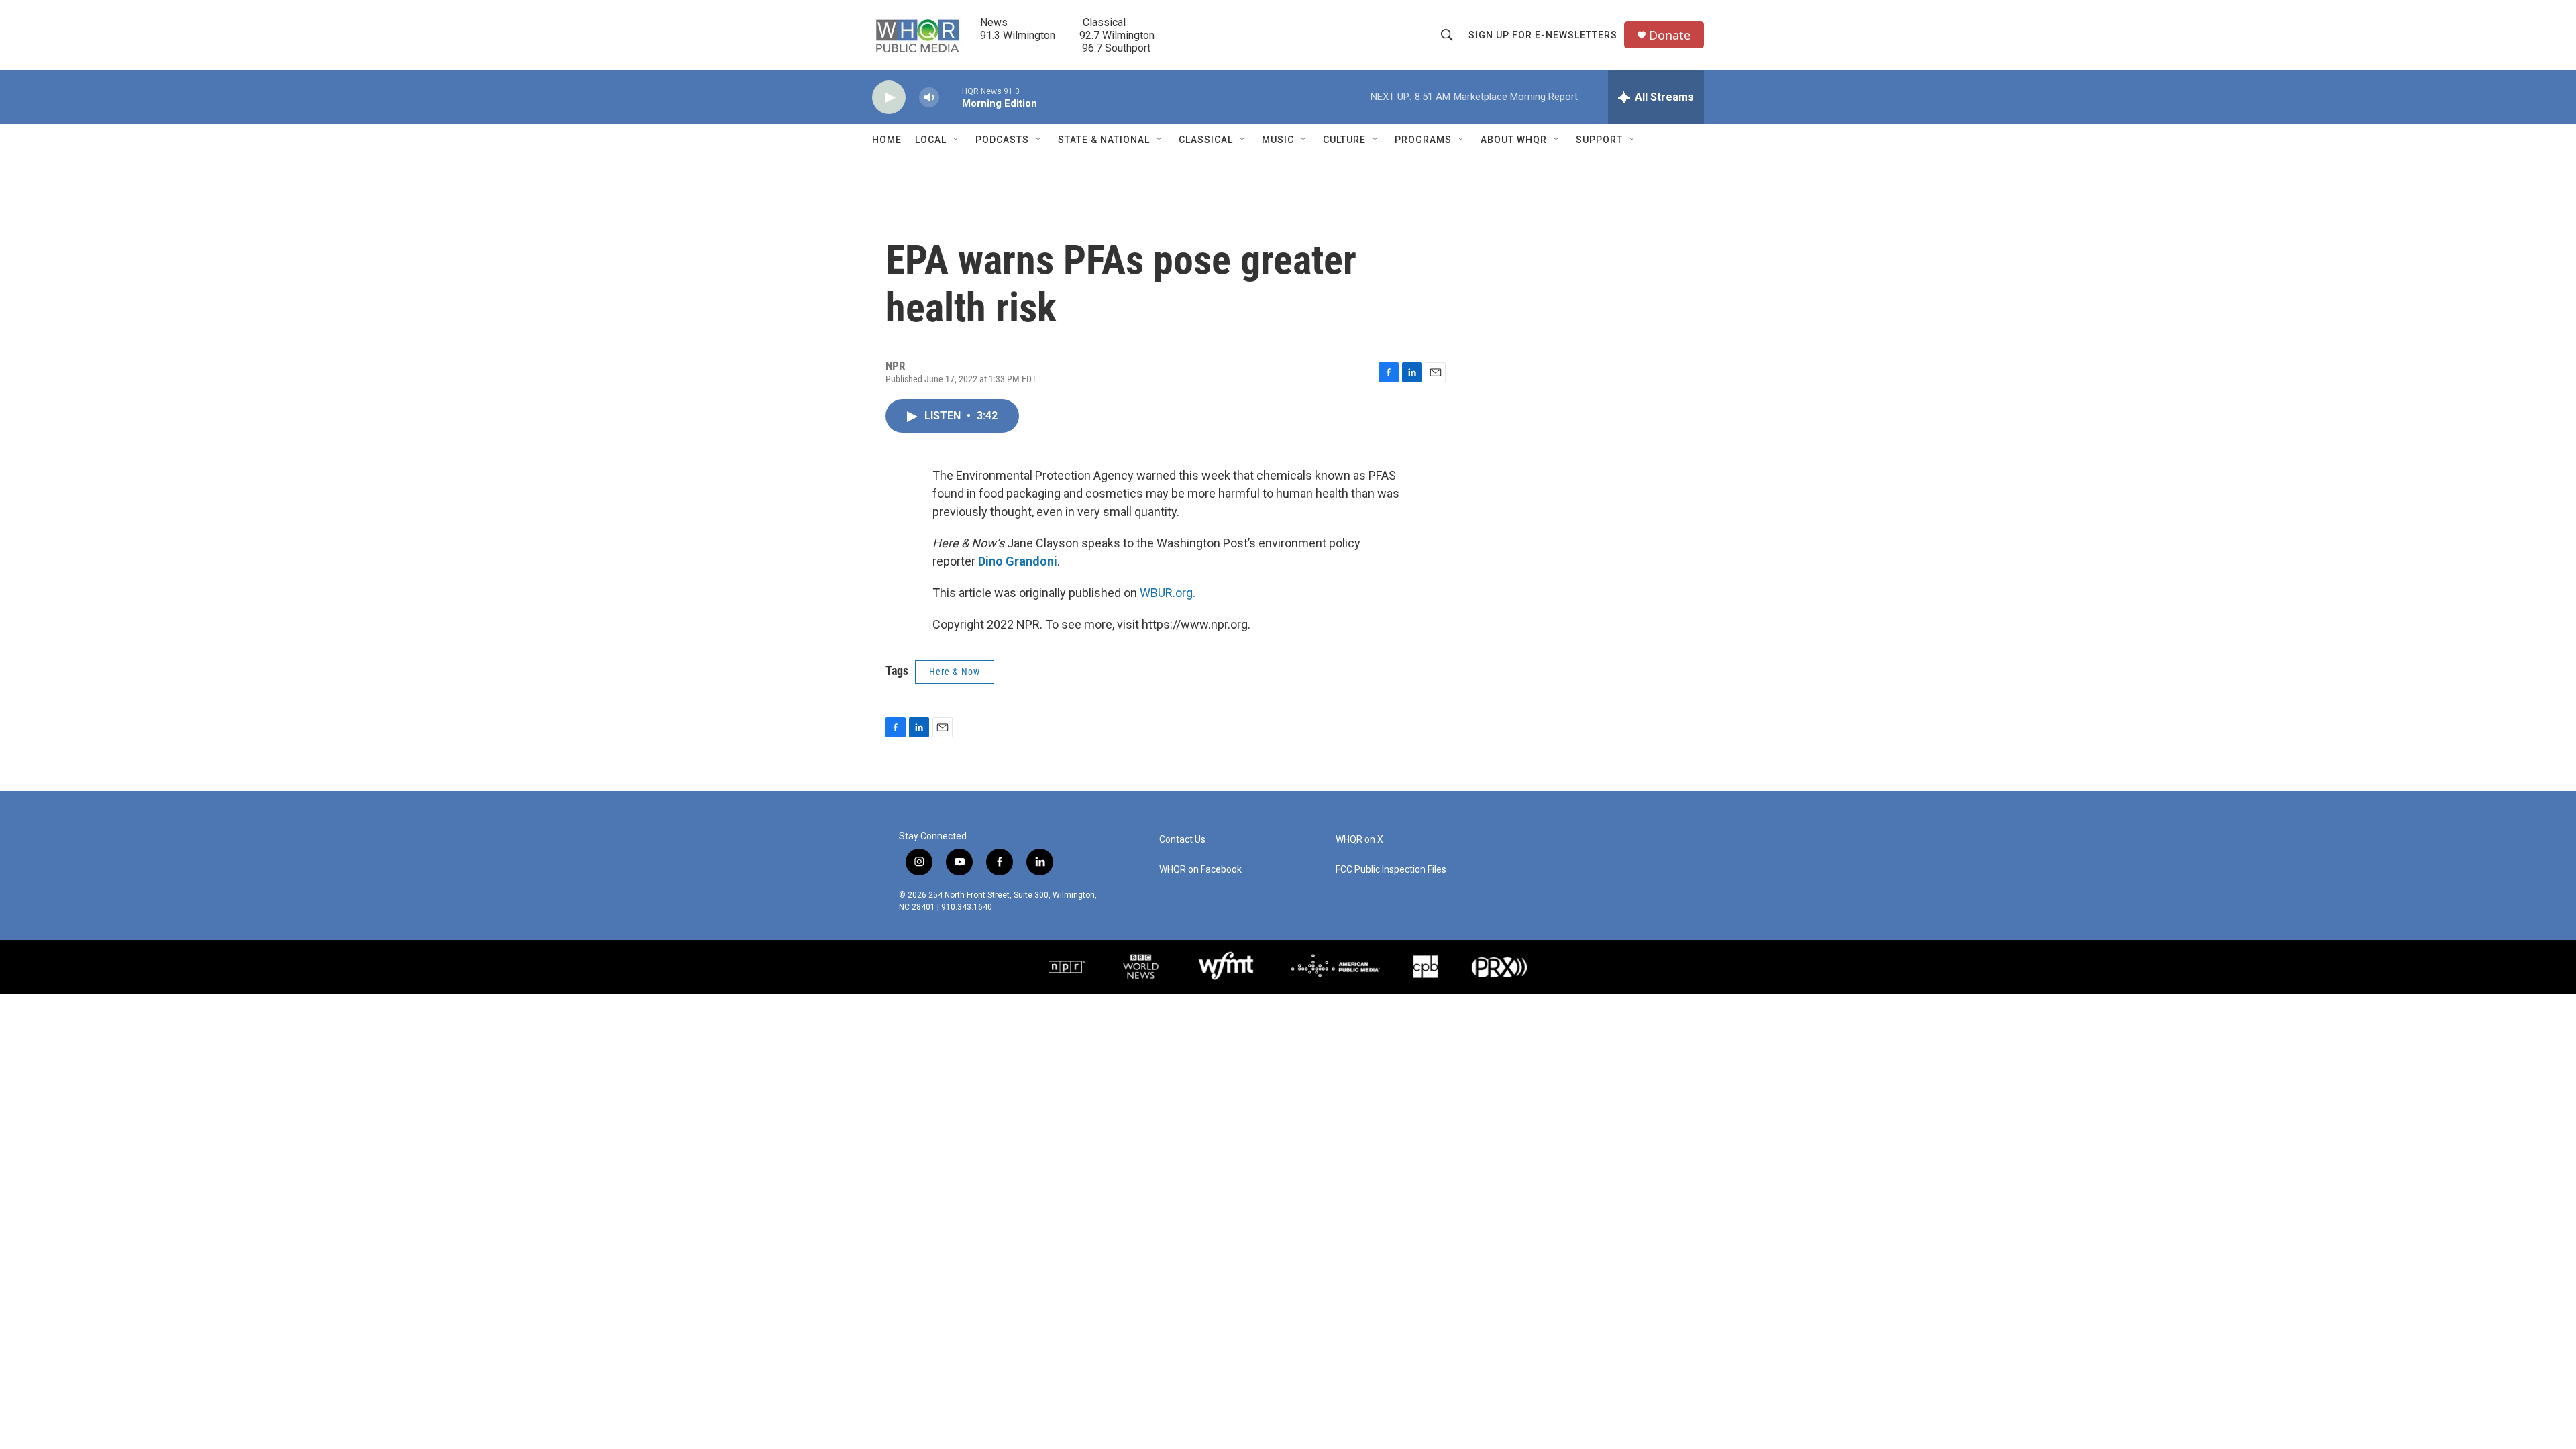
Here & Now (955, 672)
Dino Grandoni (1018, 561)
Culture (1344, 140)
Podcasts (1002, 140)
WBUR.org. (1168, 593)
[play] (889, 98)
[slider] (951, 97)
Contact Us (1182, 840)
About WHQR (1514, 140)
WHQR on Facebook (1200, 870)
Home (887, 140)
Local (931, 140)
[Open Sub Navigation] (957, 140)
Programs (1423, 140)
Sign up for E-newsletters (1543, 35)
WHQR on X (1359, 840)
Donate (1670, 35)
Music (1278, 140)
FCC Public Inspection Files (1391, 870)
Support (1599, 140)
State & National (1104, 140)
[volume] (929, 98)
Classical (1206, 140)
